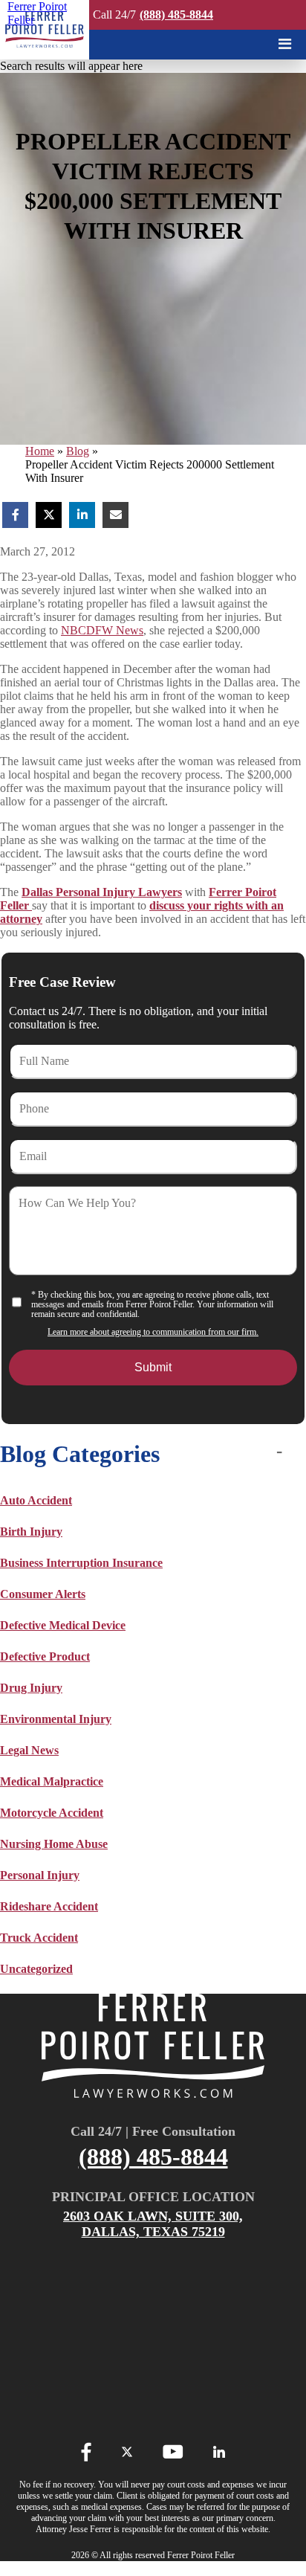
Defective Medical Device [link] (63, 1625)
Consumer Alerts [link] (43, 1594)
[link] (45, 30)
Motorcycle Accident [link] (52, 1813)
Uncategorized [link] (36, 1969)
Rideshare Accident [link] (49, 1906)
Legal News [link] (29, 1750)
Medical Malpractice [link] (52, 1781)
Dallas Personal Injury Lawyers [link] (102, 892)
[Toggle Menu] (285, 44)
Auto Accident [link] (36, 1500)
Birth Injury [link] (31, 1532)
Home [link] (40, 451)
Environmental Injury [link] (56, 1719)
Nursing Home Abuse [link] (54, 1844)
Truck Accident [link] (39, 1938)
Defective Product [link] (45, 1656)
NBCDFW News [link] (102, 630)
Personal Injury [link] (40, 1875)
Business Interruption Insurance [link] (81, 1563)
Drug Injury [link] (31, 1688)
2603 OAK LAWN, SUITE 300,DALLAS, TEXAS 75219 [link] (153, 2224)
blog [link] (78, 451)
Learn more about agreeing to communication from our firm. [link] (153, 1332)
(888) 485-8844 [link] (176, 15)
